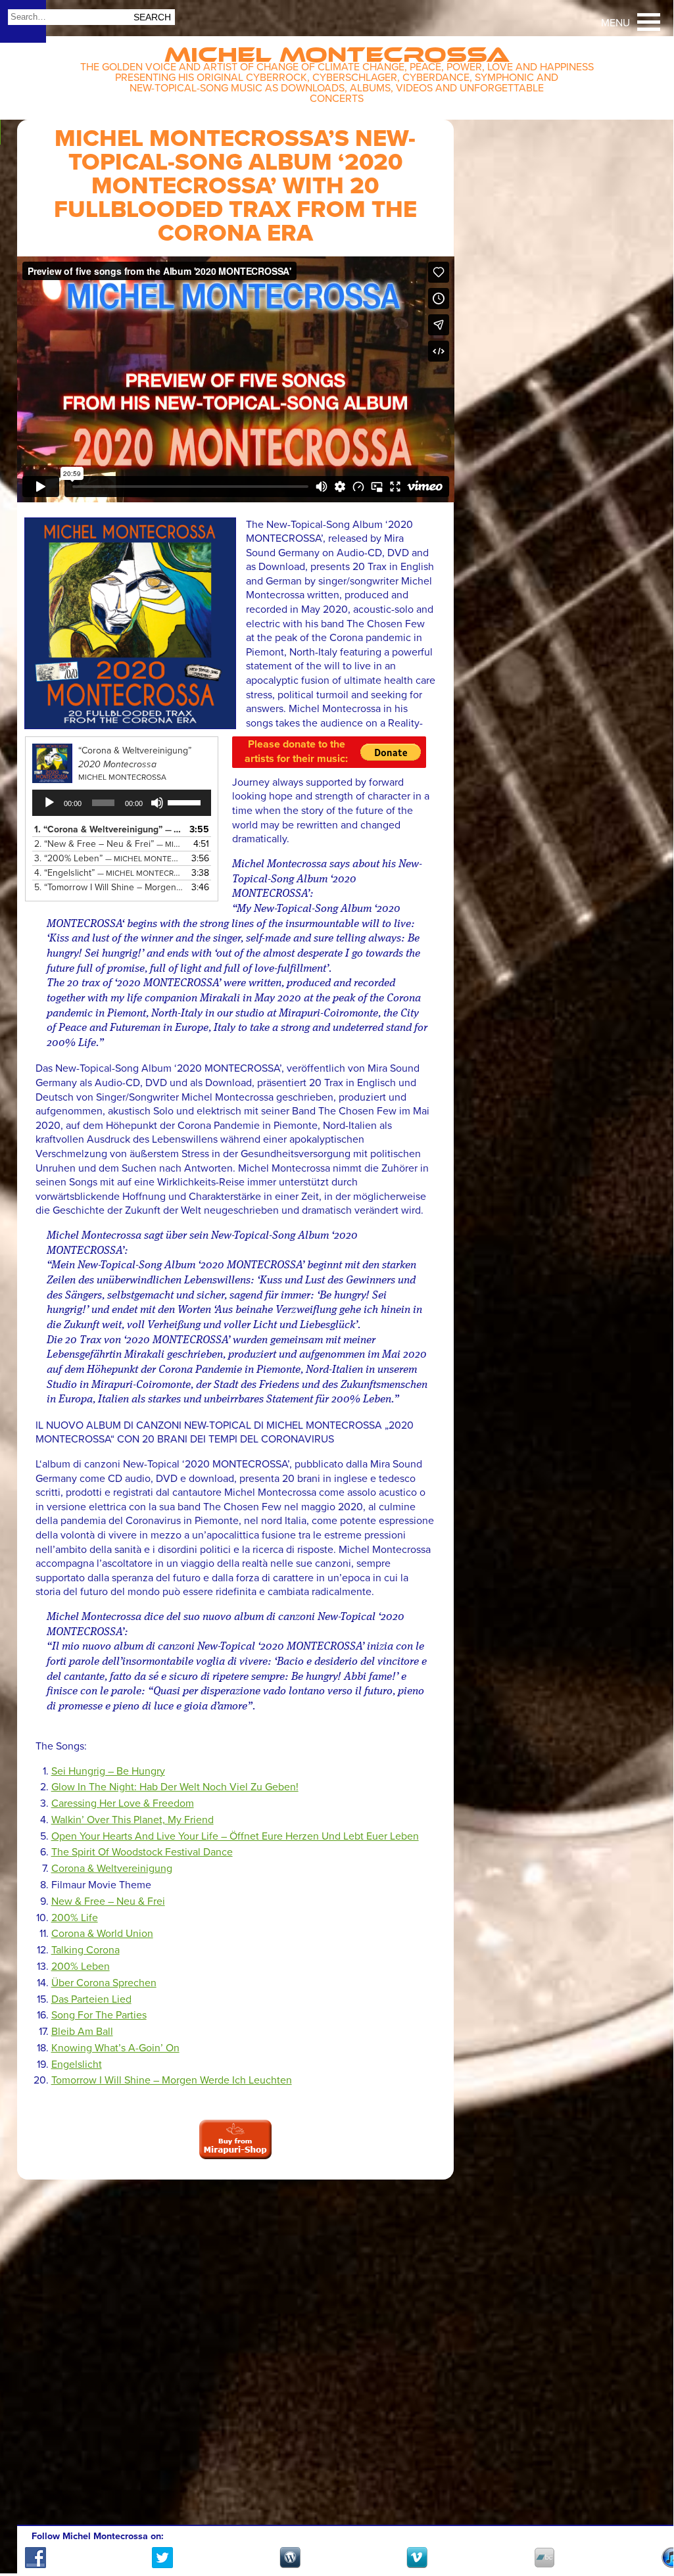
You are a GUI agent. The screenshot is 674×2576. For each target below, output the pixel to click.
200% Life (75, 1918)
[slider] (186, 801)
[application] (122, 803)
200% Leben (81, 1967)
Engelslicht (77, 2064)
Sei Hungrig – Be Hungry (108, 1771)
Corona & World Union (102, 1934)
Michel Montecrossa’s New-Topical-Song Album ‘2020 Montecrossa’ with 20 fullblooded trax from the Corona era (235, 186)
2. (109, 844)
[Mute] (157, 803)
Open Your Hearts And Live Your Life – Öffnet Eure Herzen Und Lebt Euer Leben (235, 1836)
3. (109, 858)
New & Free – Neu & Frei (108, 1901)
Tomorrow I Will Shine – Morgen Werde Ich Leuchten (172, 2080)
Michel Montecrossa (337, 50)
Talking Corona (85, 1950)
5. (109, 887)
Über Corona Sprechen (104, 1983)
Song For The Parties (99, 2015)
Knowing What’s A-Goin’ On (115, 2048)
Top (647, 2525)
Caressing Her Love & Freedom (123, 1803)
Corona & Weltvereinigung (112, 1869)
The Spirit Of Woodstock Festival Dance (142, 1852)
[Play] (49, 803)
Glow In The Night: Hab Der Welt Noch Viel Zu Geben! (175, 1787)
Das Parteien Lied (91, 1999)
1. (109, 829)
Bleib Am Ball (82, 2032)
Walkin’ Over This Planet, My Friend (132, 1820)
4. (109, 873)
